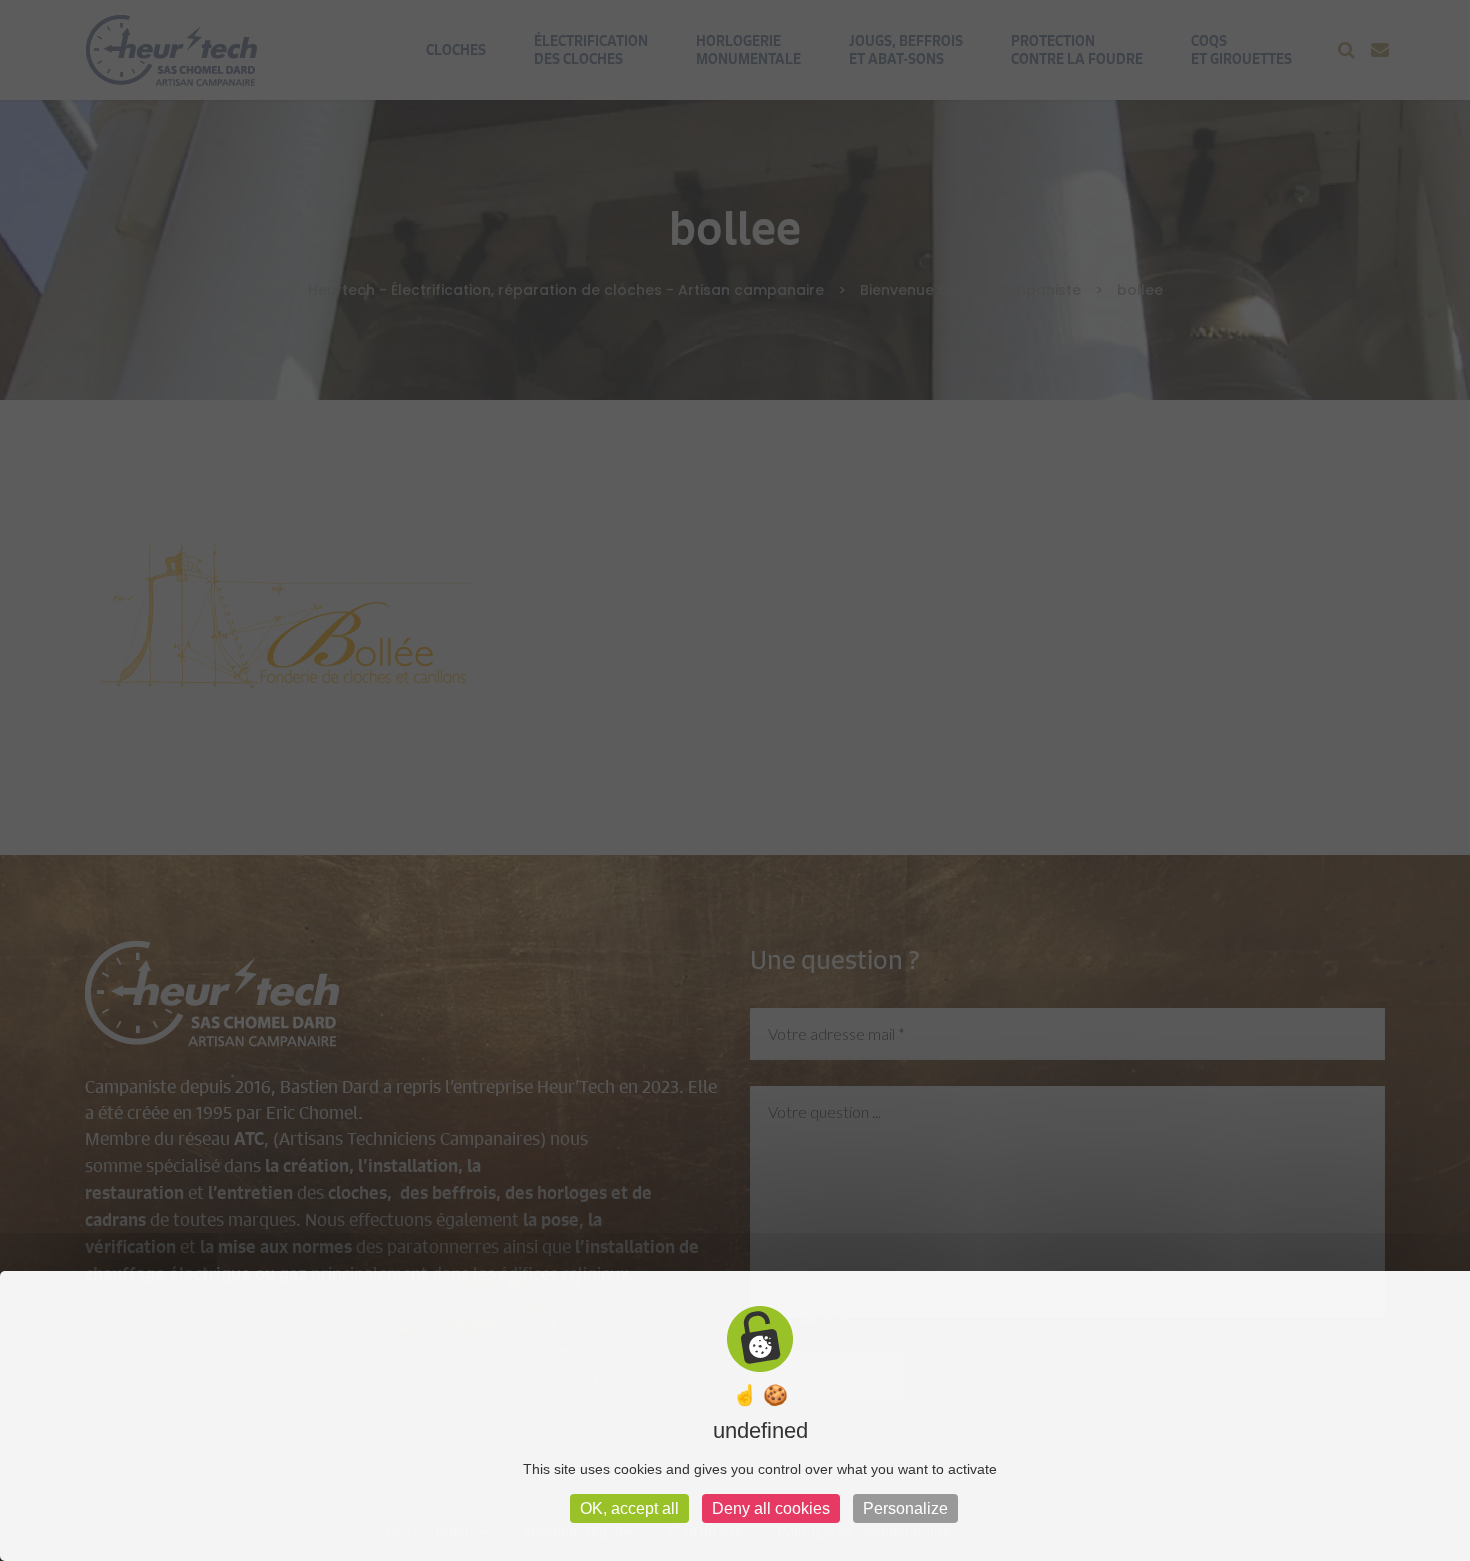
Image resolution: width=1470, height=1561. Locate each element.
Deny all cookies (771, 1508)
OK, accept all (629, 1508)
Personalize (905, 1508)
